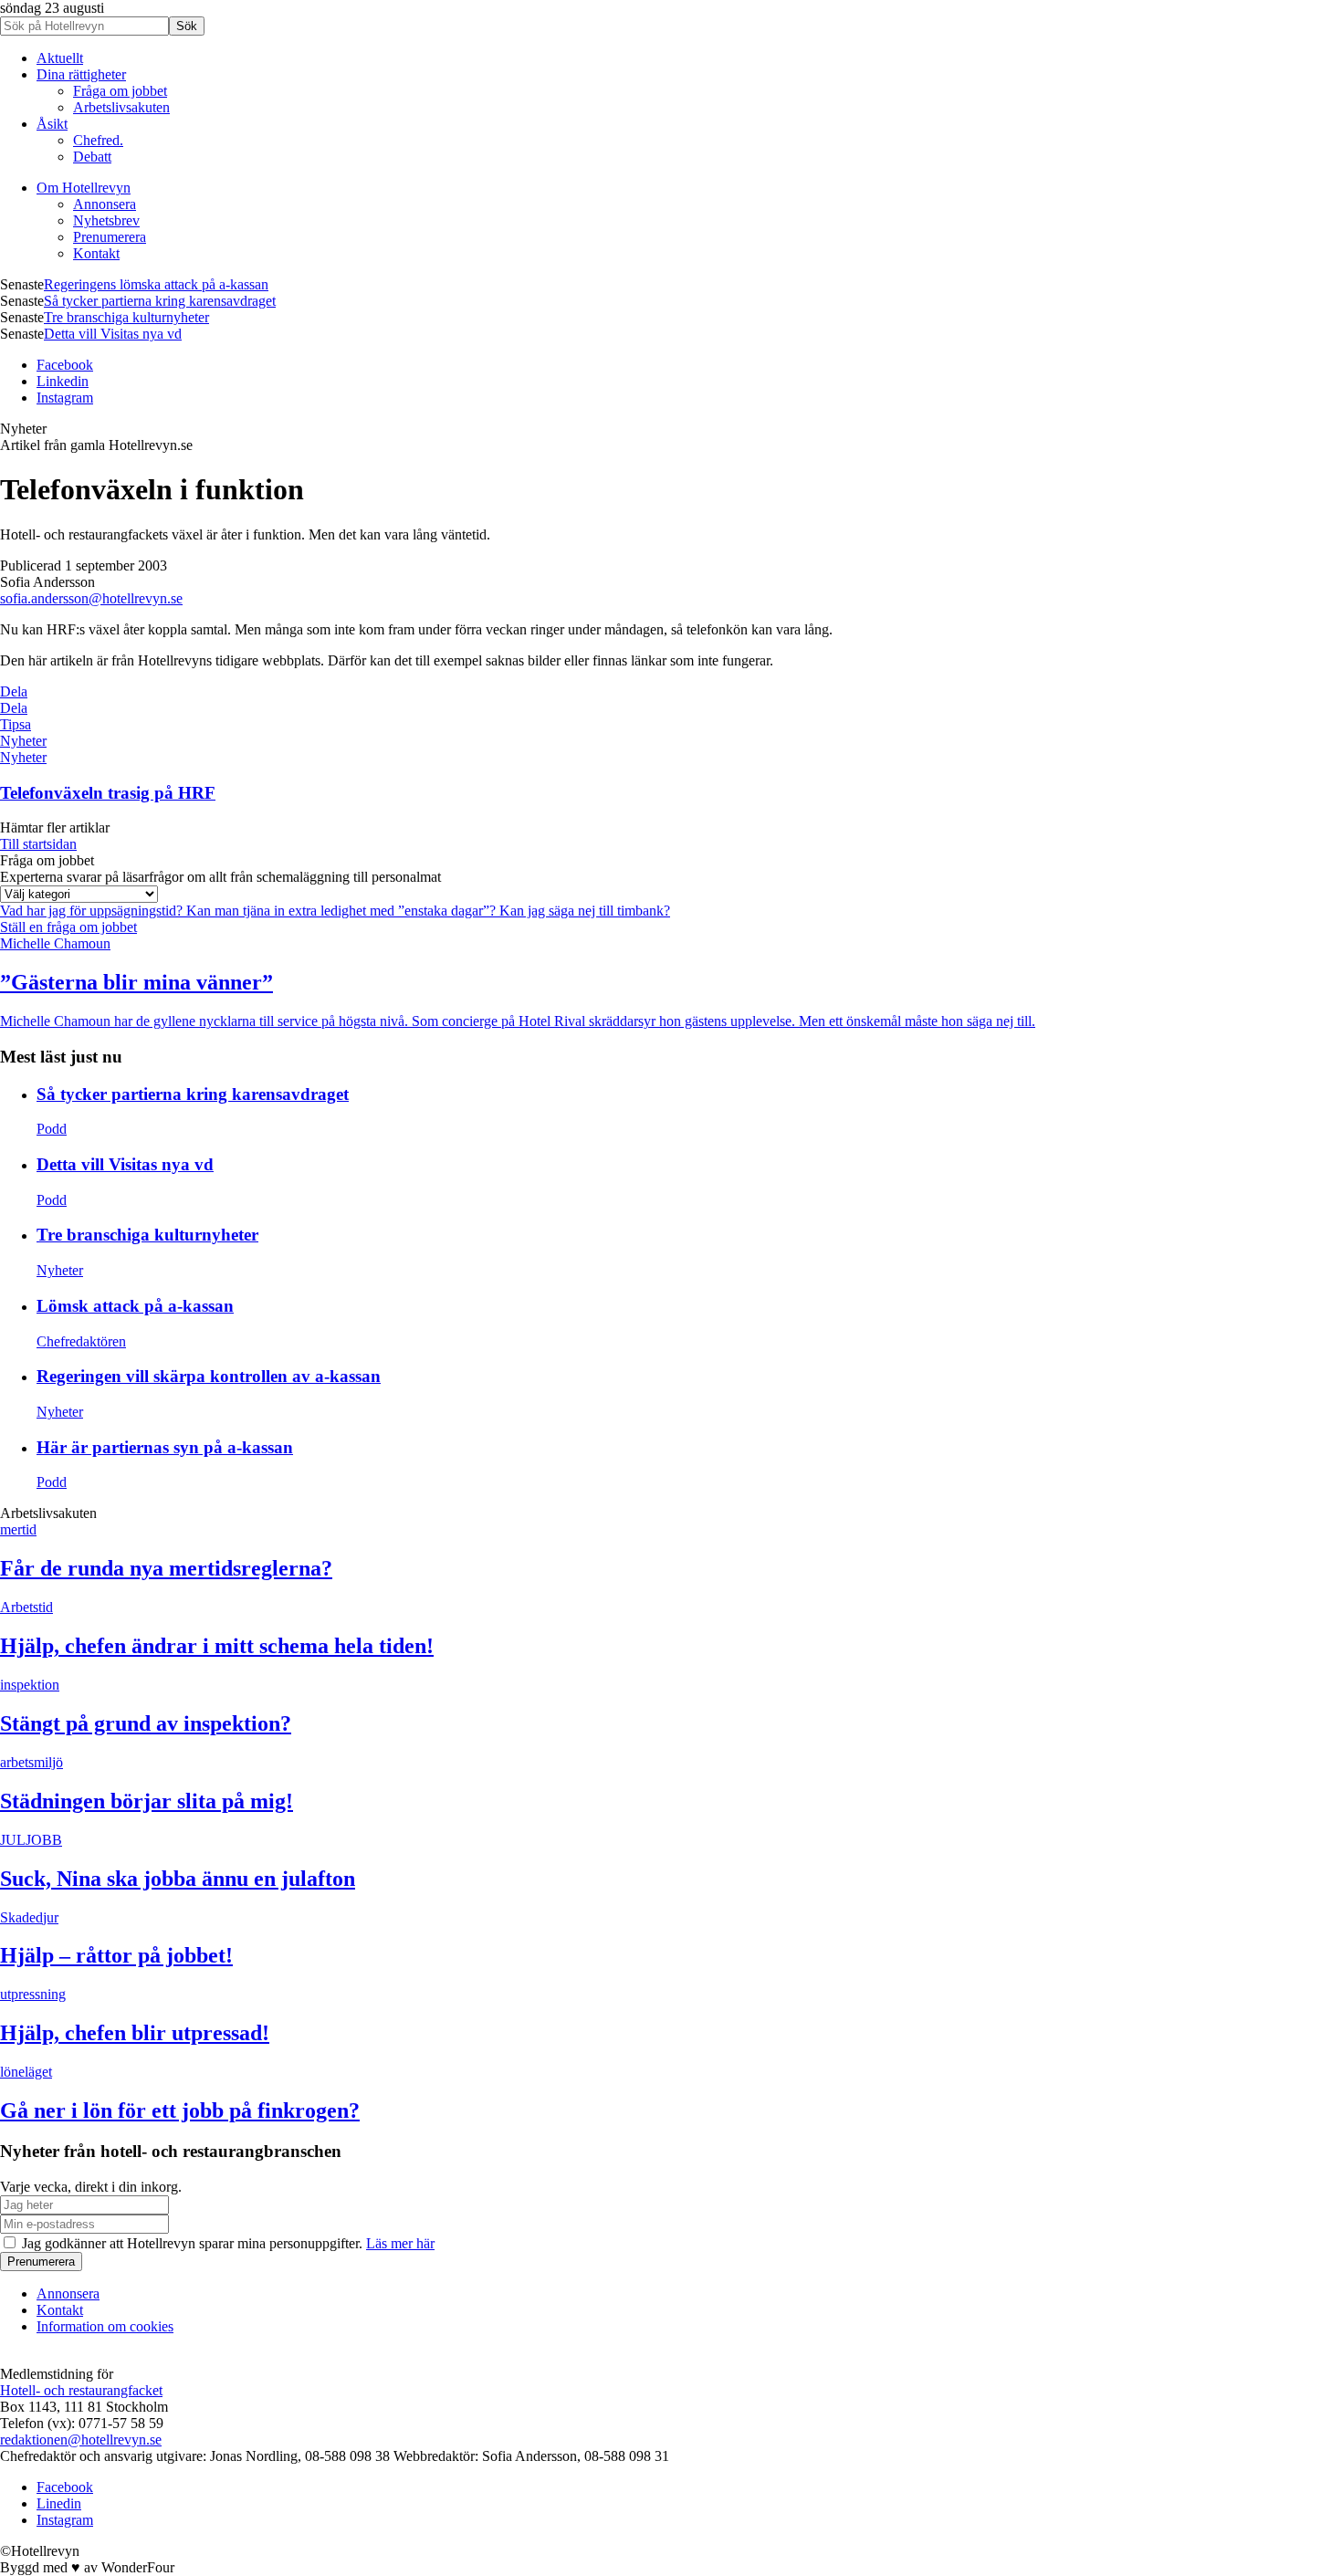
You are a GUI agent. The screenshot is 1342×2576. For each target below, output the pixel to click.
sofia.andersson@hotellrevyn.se (91, 598)
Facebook (65, 365)
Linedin (59, 2503)
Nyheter (23, 741)
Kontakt (96, 253)
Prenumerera (110, 237)
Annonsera (105, 204)
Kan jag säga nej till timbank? (585, 911)
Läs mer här (400, 2243)
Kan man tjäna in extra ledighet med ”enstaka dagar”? (343, 911)
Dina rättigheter (81, 74)
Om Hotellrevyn (84, 188)
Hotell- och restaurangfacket (81, 2390)
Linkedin (63, 381)
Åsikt (52, 124)
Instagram (65, 398)
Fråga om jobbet (120, 91)
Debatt (92, 157)
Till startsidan (38, 844)
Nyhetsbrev (106, 220)
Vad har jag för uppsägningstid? (93, 911)
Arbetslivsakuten (121, 107)
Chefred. (98, 140)
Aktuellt (60, 58)
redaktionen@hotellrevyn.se (81, 2440)
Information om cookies (105, 2326)
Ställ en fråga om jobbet (68, 927)
